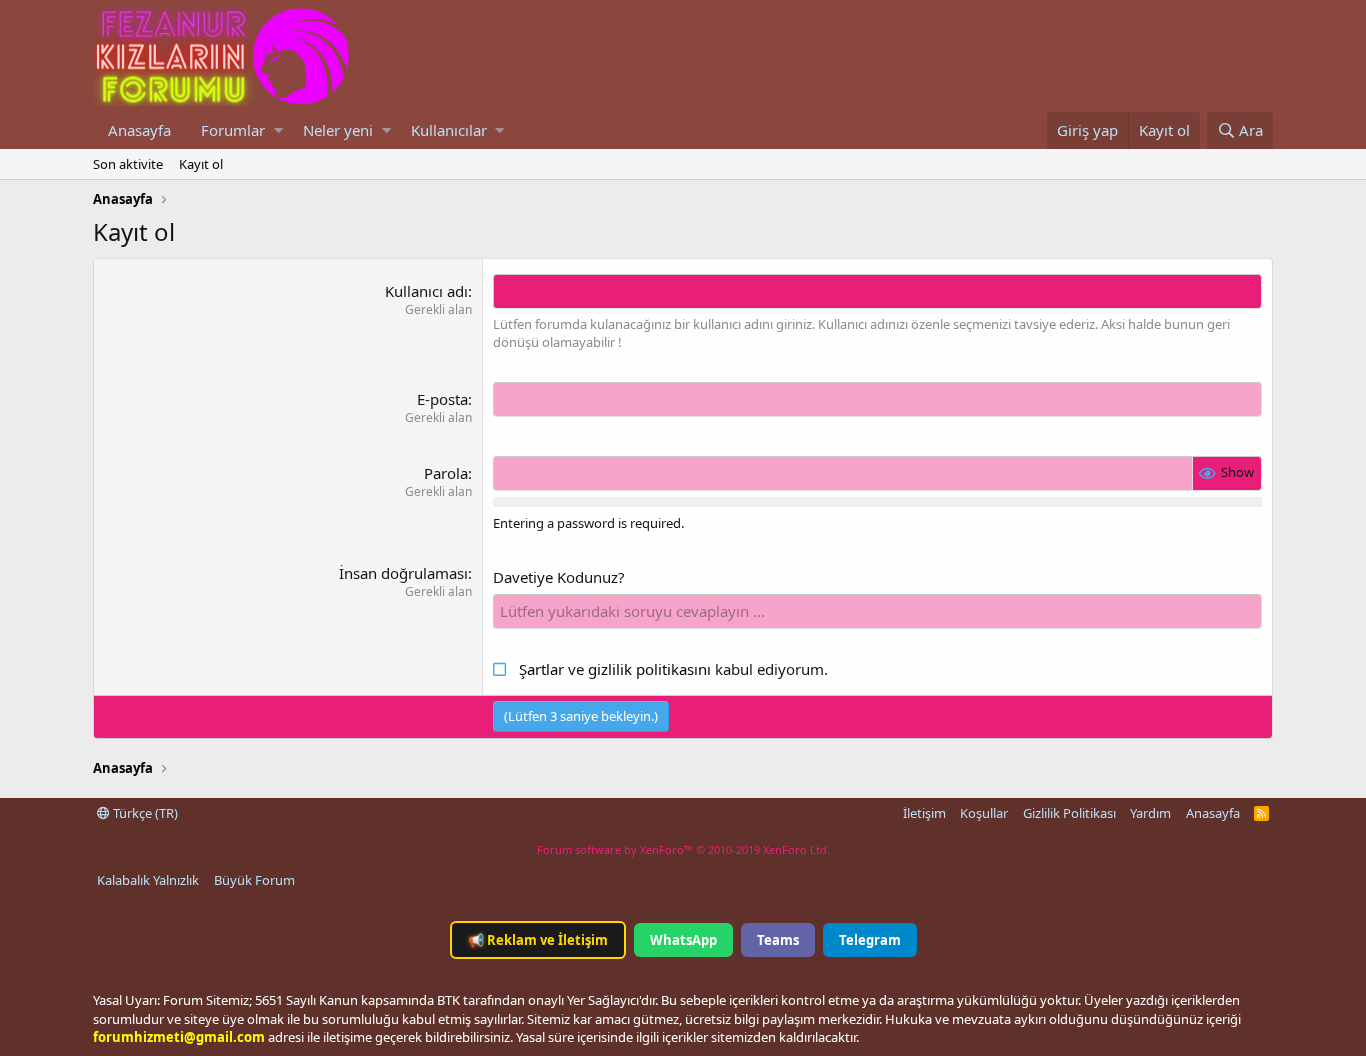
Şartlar (541, 669)
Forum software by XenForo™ (683, 849)
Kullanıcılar (449, 130)
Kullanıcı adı (426, 291)
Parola (446, 473)
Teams (778, 940)
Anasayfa (139, 130)
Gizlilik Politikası (1069, 813)
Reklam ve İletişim (538, 940)
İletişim (924, 813)
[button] (278, 130)
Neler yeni (338, 130)
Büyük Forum (254, 880)
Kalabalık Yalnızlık (148, 880)
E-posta (442, 399)
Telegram (870, 940)
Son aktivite (128, 164)
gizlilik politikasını (651, 669)
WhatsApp (683, 940)
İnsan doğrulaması (403, 573)
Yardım (1150, 813)
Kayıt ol (201, 164)
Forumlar (233, 130)
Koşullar (984, 813)
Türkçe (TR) (144, 813)
